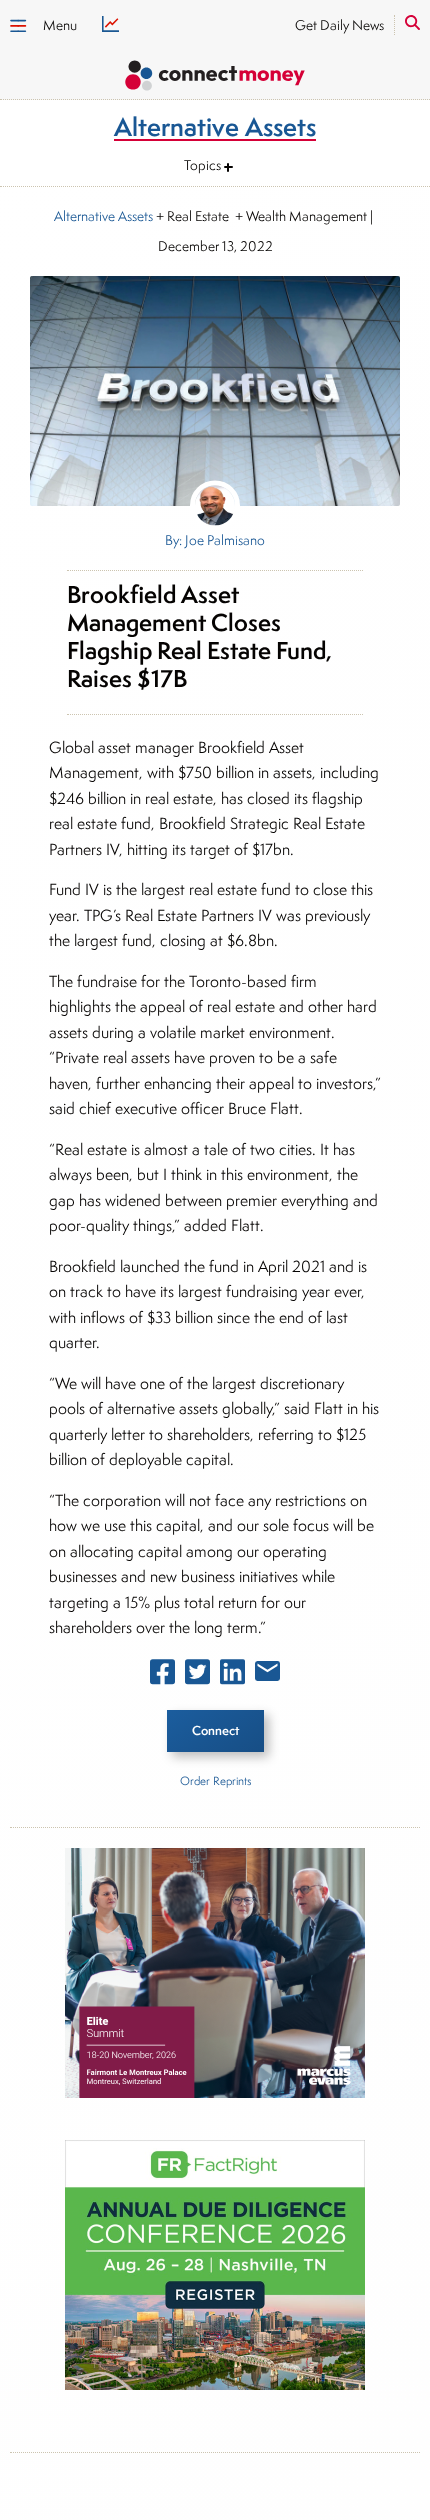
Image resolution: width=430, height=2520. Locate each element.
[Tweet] (197, 1676)
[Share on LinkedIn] (232, 1676)
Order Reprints (215, 1780)
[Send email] (267, 1675)
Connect (215, 1730)
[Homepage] (215, 78)
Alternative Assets (103, 216)
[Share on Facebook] (162, 1676)
